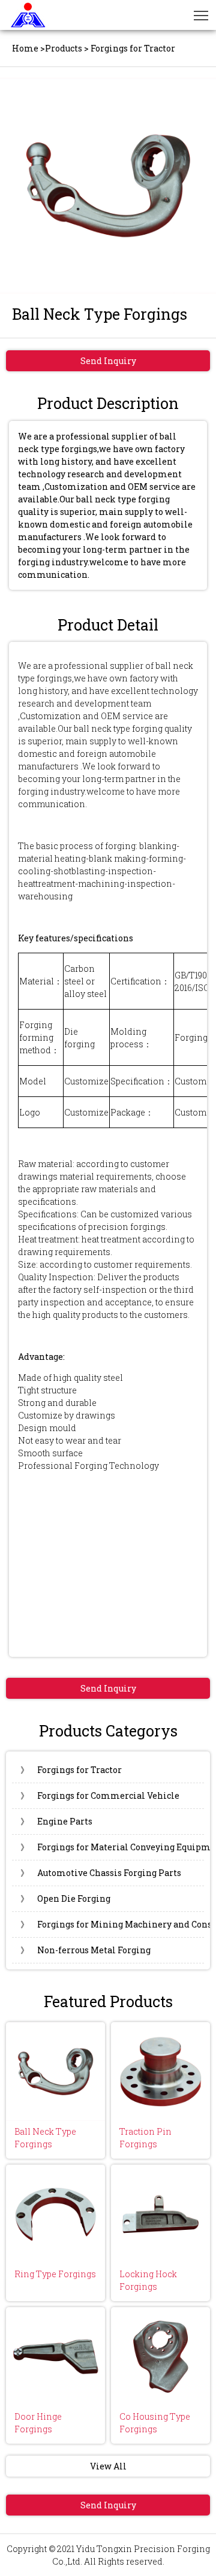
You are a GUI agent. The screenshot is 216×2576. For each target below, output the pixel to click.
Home (25, 48)
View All (108, 2466)
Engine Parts (56, 1821)
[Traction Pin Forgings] (160, 2072)
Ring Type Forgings (55, 2274)
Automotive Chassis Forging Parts (101, 1873)
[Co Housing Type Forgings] (160, 2357)
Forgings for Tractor (71, 1770)
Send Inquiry (108, 361)
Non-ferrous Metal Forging (85, 1950)
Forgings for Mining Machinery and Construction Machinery (112, 1924)
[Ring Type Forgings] (55, 2214)
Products (64, 48)
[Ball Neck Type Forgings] (55, 2072)
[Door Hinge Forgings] (55, 2357)
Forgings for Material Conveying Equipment (112, 1847)
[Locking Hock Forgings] (160, 2214)
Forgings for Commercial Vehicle (100, 1795)
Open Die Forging (65, 1898)
